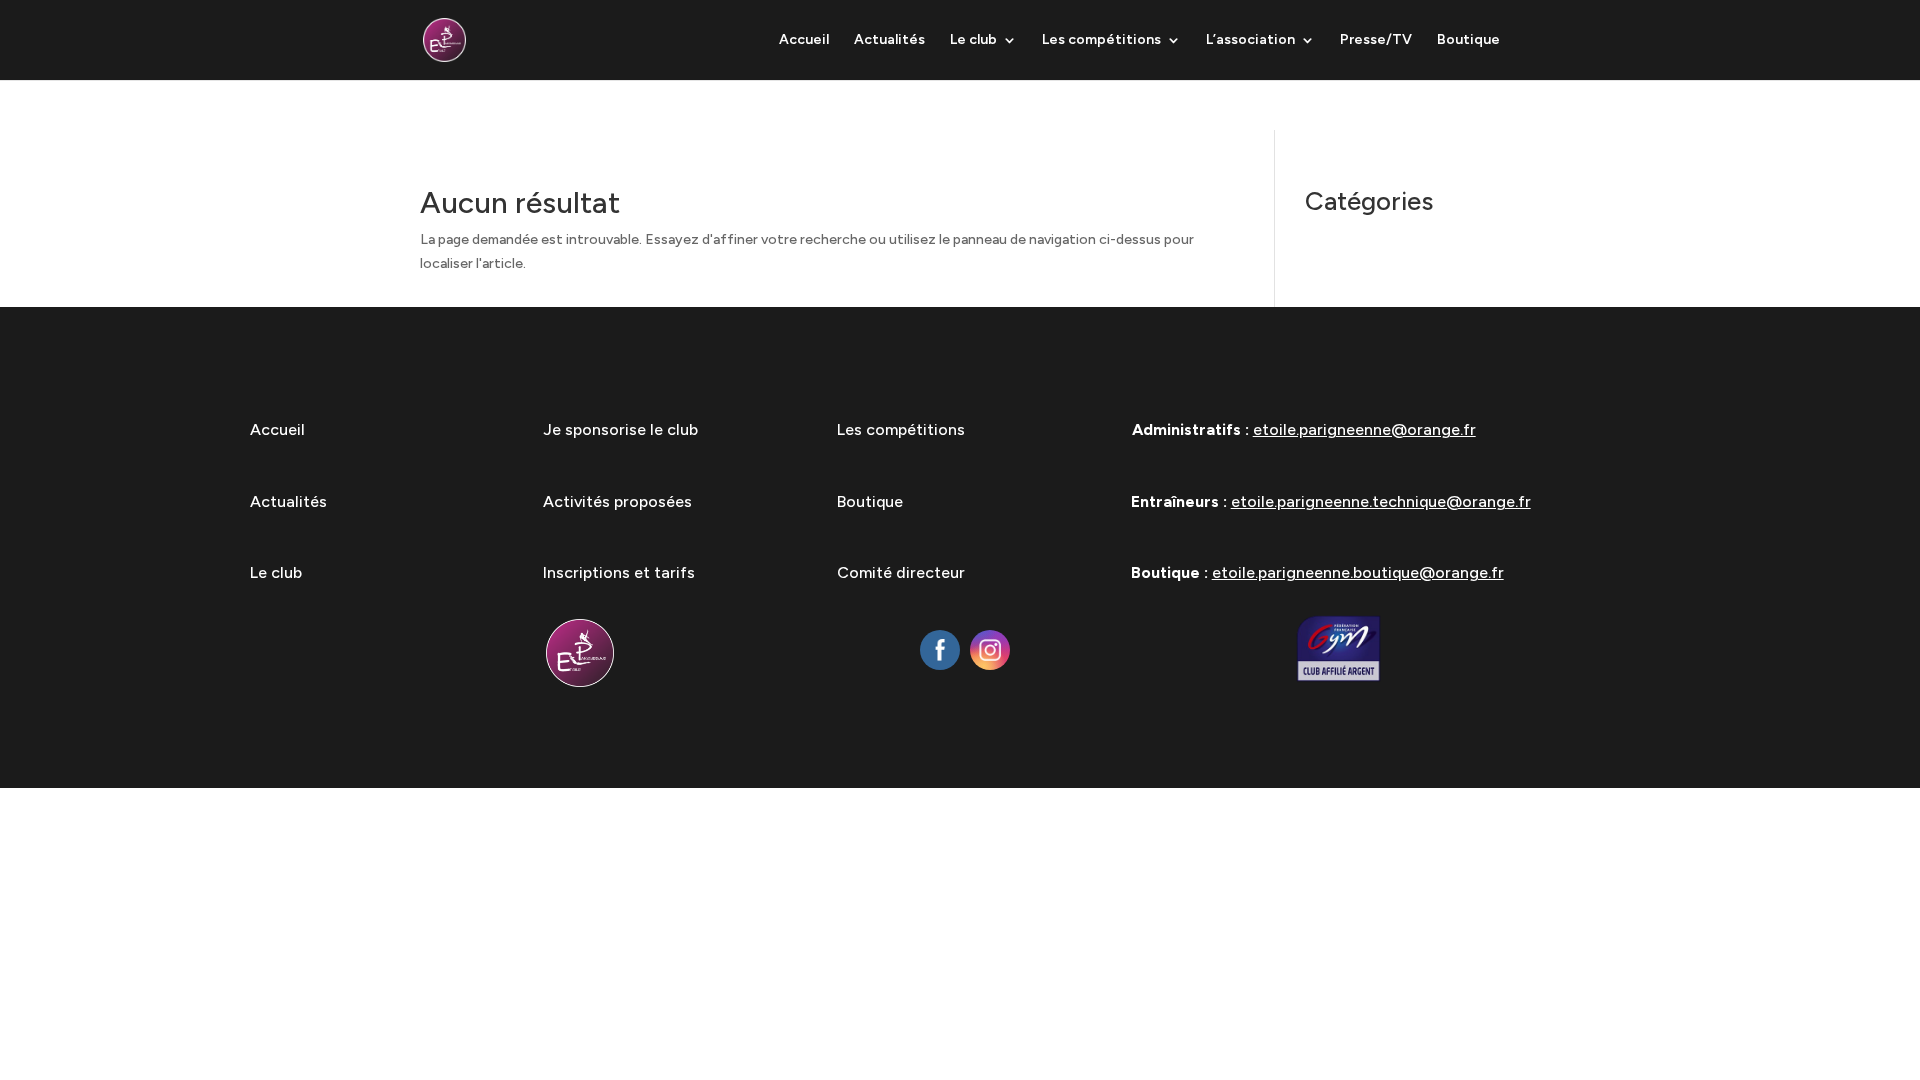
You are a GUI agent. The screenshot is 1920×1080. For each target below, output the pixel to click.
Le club (973, 40)
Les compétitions (1101, 40)
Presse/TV (1376, 40)
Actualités (889, 40)
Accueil (804, 40)
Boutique (1468, 40)
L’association (1250, 40)
